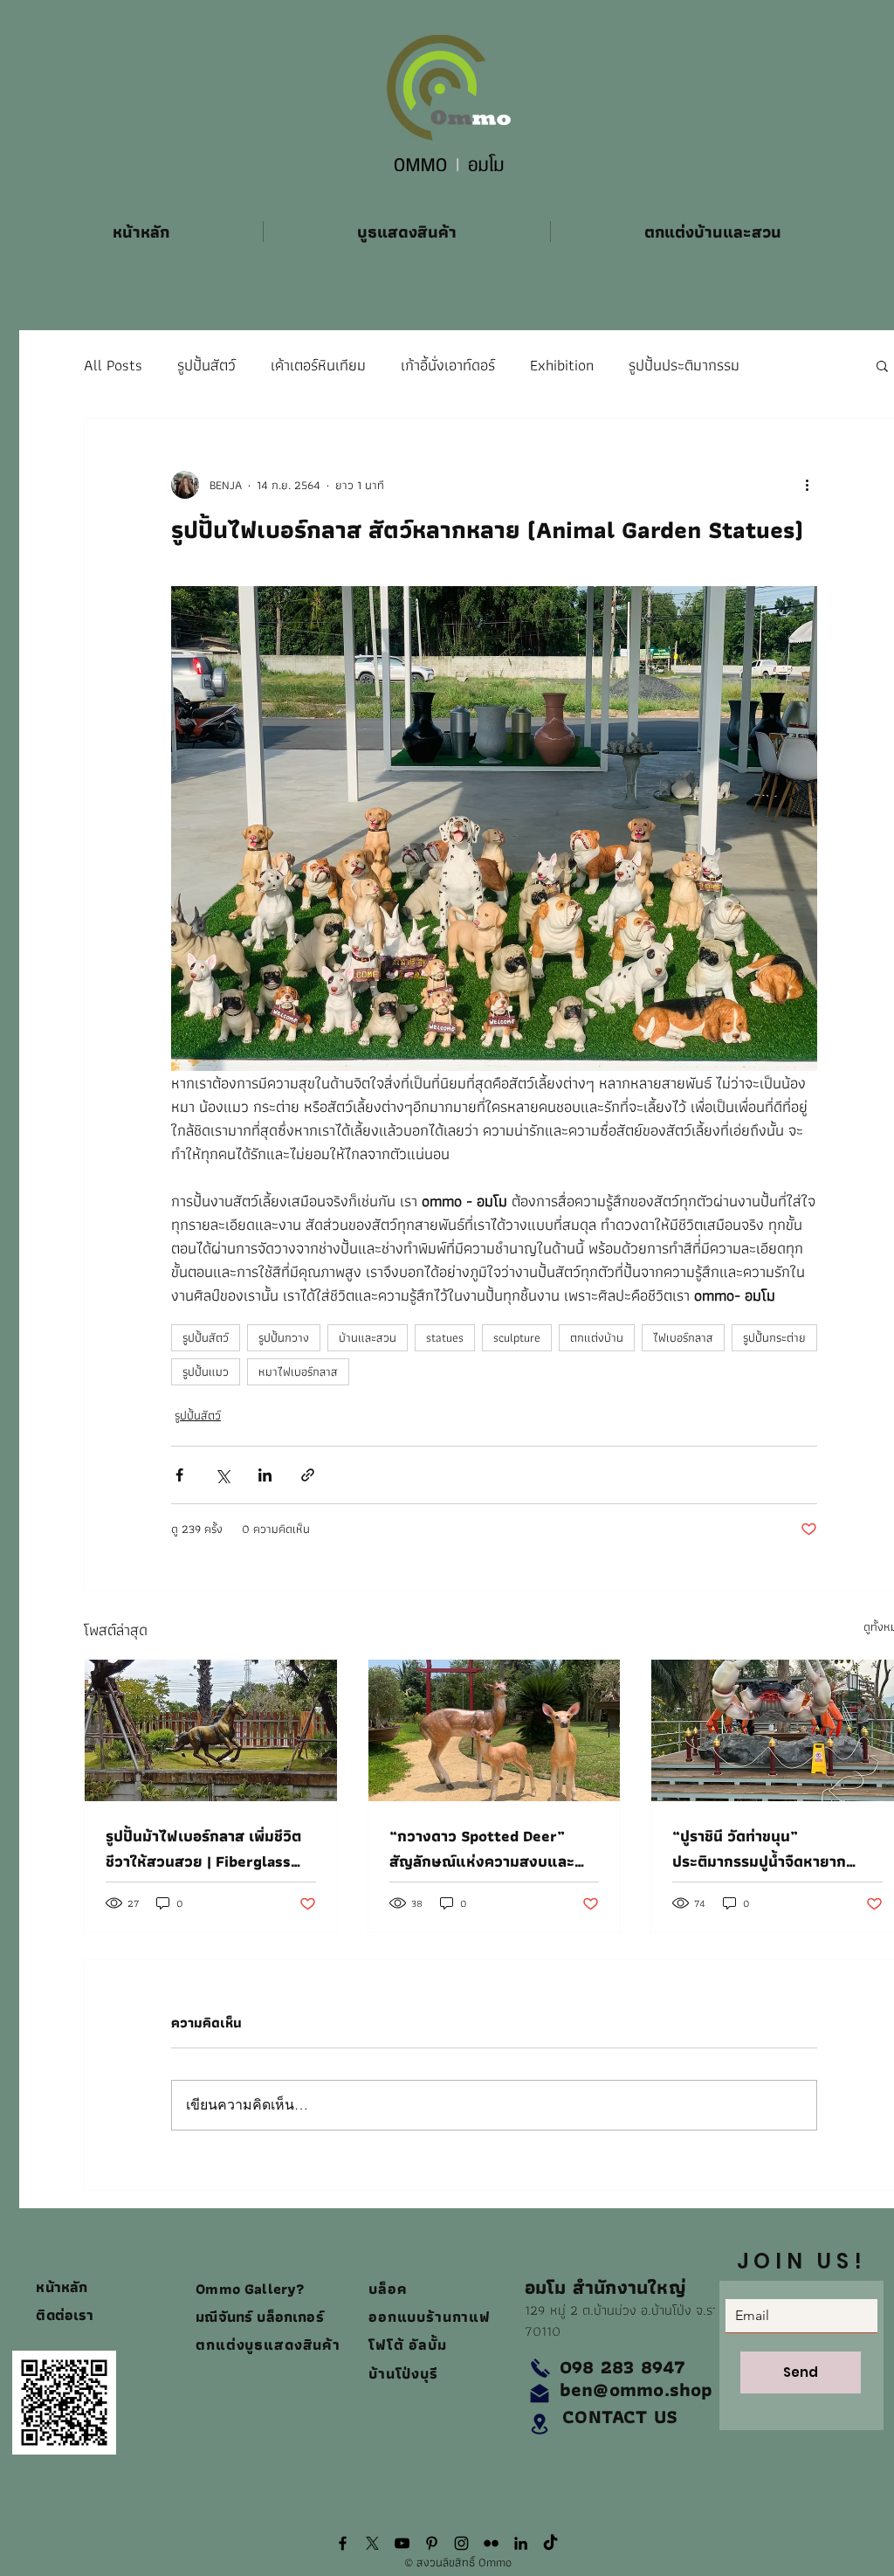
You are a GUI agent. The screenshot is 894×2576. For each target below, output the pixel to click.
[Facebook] (343, 2543)
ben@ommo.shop (636, 2390)
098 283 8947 (623, 2367)
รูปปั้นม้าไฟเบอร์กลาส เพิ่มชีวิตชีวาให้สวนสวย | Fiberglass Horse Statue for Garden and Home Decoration (210, 1848)
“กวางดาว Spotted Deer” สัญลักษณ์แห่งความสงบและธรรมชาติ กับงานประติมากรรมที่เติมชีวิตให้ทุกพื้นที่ (492, 1848)
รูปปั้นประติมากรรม (684, 365)
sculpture (517, 1337)
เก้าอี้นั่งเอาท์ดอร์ (448, 365)
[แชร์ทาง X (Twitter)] (222, 1475)
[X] (372, 2543)
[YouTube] (402, 2543)
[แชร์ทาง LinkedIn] (265, 1475)
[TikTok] (550, 2543)
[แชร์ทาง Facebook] (179, 1475)
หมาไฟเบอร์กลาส (298, 1371)
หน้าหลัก (62, 2287)
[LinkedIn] (521, 2543)
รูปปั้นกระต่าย (774, 1337)
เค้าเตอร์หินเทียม (318, 365)
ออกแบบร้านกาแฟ (430, 2317)
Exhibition (562, 365)
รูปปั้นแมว (206, 1371)
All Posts (113, 365)
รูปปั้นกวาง (284, 1337)
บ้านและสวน (368, 1337)
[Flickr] (491, 2543)
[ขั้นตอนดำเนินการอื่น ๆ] (807, 485)
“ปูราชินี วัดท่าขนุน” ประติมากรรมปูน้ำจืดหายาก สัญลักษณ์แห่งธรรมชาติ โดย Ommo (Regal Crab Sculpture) (764, 1848)
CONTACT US (620, 2417)
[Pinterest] (432, 2543)
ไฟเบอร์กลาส (683, 1337)
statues (445, 1337)
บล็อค (390, 2289)
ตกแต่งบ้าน (597, 1337)
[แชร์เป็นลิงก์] (308, 1475)
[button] (882, 365)
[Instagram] (461, 2543)
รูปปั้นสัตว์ (206, 365)
